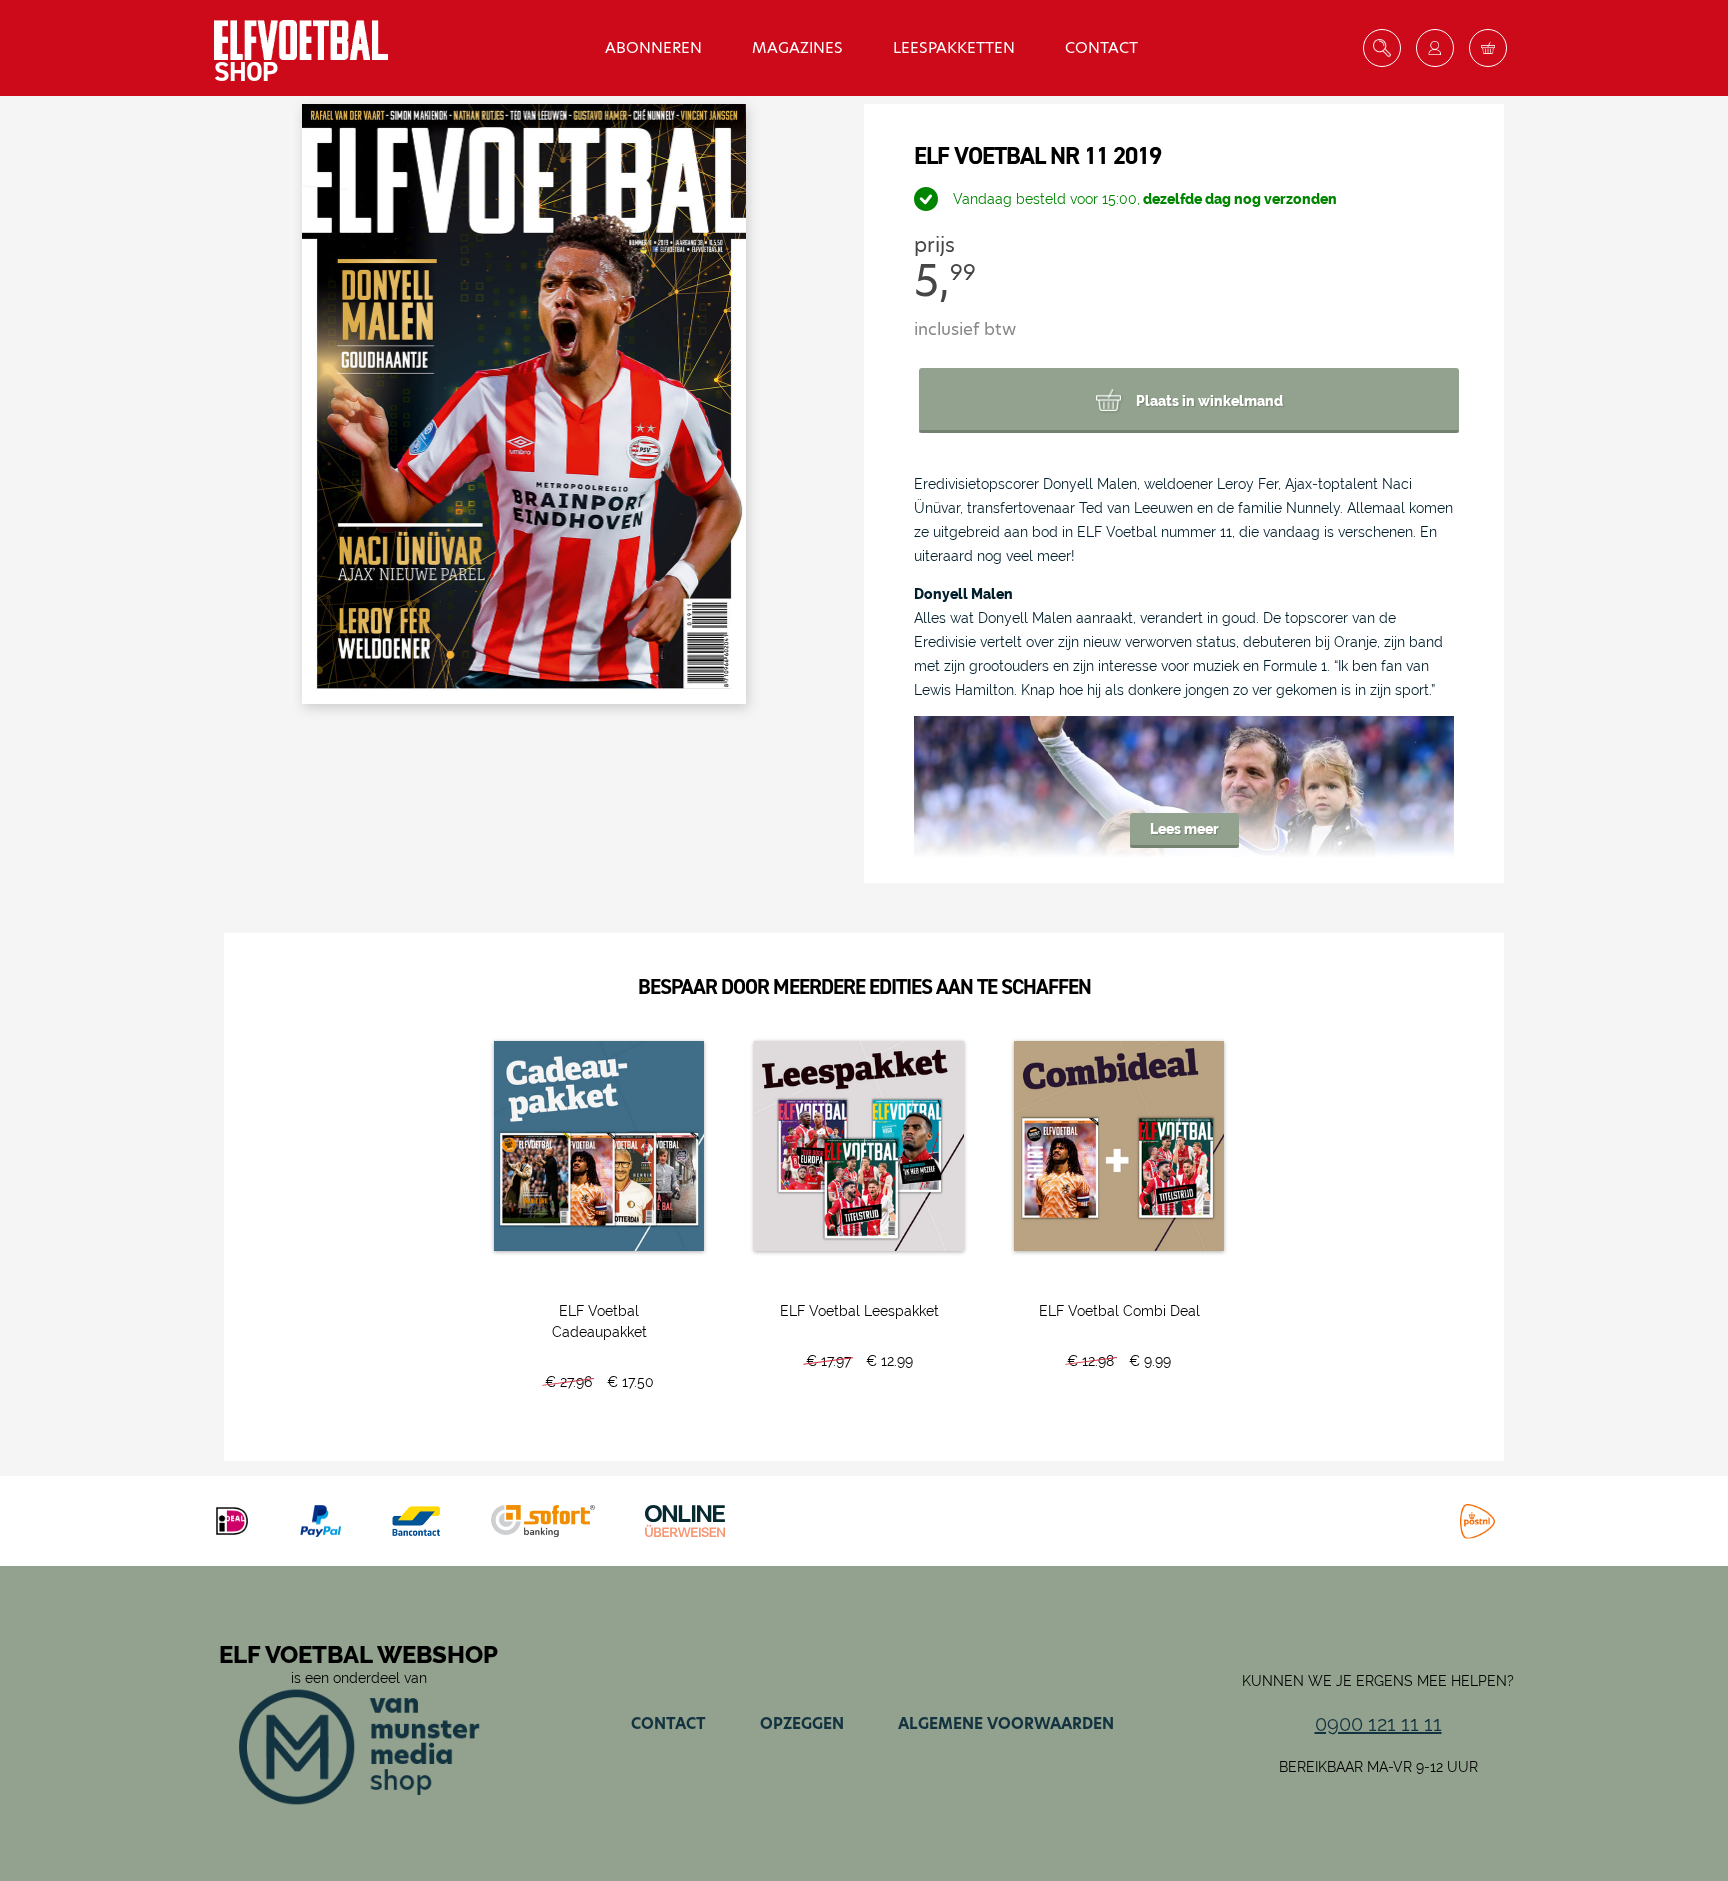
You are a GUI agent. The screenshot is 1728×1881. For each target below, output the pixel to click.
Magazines (797, 47)
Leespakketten (954, 47)
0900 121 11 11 (1378, 1724)
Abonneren (653, 47)
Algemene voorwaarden (1006, 1723)
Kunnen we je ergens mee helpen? (1378, 1681)
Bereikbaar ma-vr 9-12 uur (1378, 1767)
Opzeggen (802, 1723)
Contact (1101, 47)
